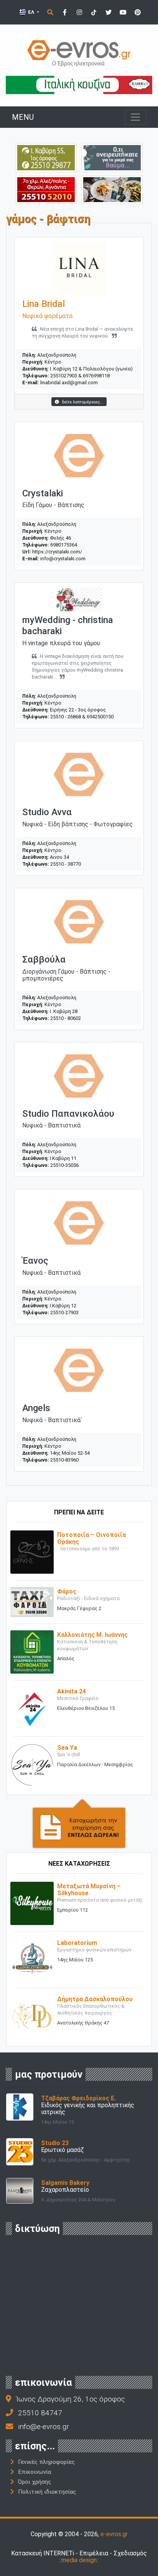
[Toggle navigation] (135, 117)
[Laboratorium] (32, 1959)
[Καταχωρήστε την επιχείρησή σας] (79, 1823)
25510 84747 (40, 2413)
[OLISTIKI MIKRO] (46, 157)
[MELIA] (112, 157)
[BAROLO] (79, 84)
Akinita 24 (72, 1691)
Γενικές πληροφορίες (46, 2462)
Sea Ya (67, 1748)
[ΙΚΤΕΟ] (46, 189)
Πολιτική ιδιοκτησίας (47, 2492)
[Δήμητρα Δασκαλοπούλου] (32, 2016)
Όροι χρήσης (35, 2482)
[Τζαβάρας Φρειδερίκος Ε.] (20, 2107)
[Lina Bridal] (79, 268)
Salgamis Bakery (65, 2183)
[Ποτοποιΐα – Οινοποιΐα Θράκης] (32, 1552)
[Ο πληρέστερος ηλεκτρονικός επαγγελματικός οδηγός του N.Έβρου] (79, 53)
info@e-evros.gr (44, 2427)
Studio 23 (55, 2143)
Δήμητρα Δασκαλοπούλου (95, 1999)
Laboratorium (77, 1943)
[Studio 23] (20, 2151)
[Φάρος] (32, 1601)
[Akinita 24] (32, 1708)
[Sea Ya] (32, 1764)
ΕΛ (31, 12)
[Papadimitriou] (112, 189)
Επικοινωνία (35, 2472)
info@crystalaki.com (63, 559)
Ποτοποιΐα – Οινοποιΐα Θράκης (91, 1538)
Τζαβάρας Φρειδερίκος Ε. (78, 2098)
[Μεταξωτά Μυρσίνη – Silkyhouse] (32, 1903)
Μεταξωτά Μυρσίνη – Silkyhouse (89, 1890)
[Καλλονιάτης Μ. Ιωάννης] (32, 1652)
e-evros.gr (114, 2534)
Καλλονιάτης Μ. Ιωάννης (92, 1635)
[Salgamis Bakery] (20, 2190)
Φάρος (67, 1591)
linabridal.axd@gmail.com (69, 383)
